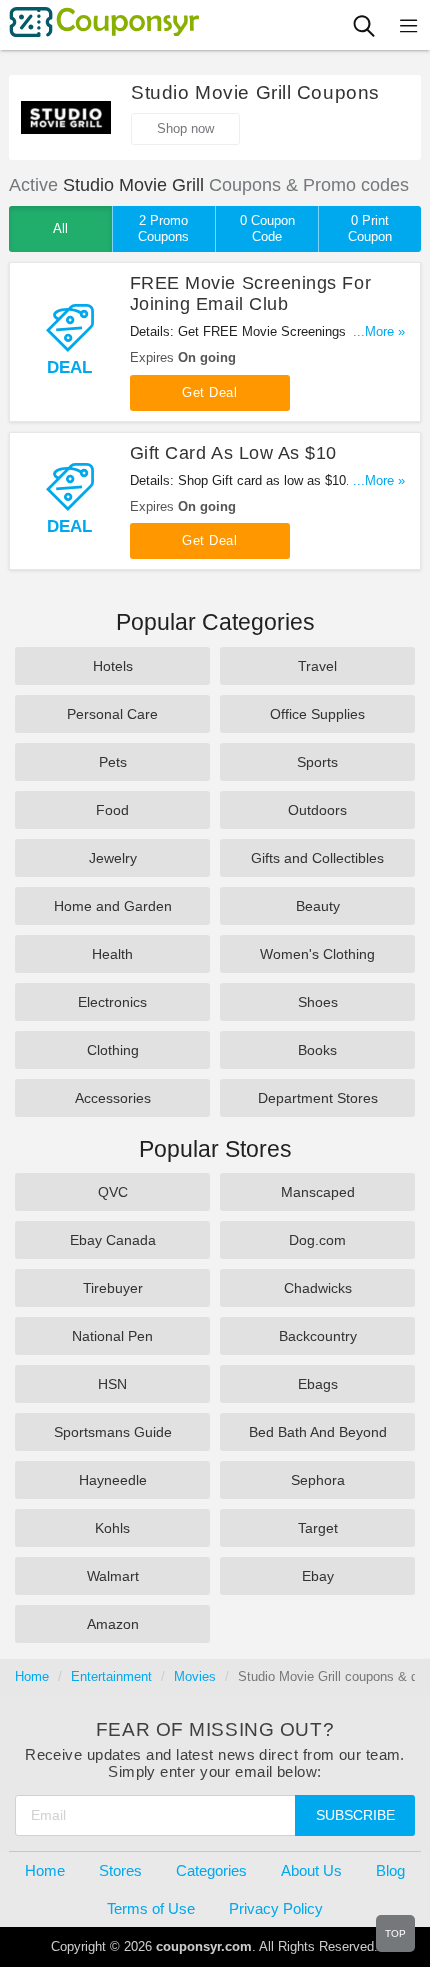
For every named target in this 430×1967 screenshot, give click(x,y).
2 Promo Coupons (163, 228)
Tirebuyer (113, 1288)
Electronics (112, 1002)
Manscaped (318, 1192)
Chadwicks (318, 1288)
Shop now (185, 128)
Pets (113, 762)
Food (112, 810)
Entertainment (111, 1676)
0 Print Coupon (370, 228)
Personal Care (112, 714)
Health (112, 954)
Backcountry (318, 1336)
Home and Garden (113, 906)
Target (318, 1528)
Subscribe (355, 1815)
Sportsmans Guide (113, 1432)
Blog (390, 1870)
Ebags (318, 1384)
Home (32, 1676)
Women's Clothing (317, 954)
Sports (317, 762)
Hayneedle (113, 1480)
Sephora (318, 1480)
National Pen (112, 1336)
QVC (113, 1192)
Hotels (113, 666)
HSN (112, 1384)
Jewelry (113, 858)
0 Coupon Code (267, 228)
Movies (195, 1676)
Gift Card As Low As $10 (233, 453)
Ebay (318, 1576)
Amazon (113, 1624)
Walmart (113, 1576)
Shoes (318, 1002)
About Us (311, 1870)
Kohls (112, 1528)
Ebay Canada (113, 1240)
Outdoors (317, 810)
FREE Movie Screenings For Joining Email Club (251, 293)
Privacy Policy (276, 1908)
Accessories (113, 1098)
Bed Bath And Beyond (318, 1432)
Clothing (113, 1050)
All (60, 228)
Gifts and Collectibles (317, 858)
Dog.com (317, 1240)
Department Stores (318, 1098)
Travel (317, 666)
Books (317, 1050)
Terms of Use (151, 1908)
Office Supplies (317, 714)
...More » (379, 331)
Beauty (318, 906)
